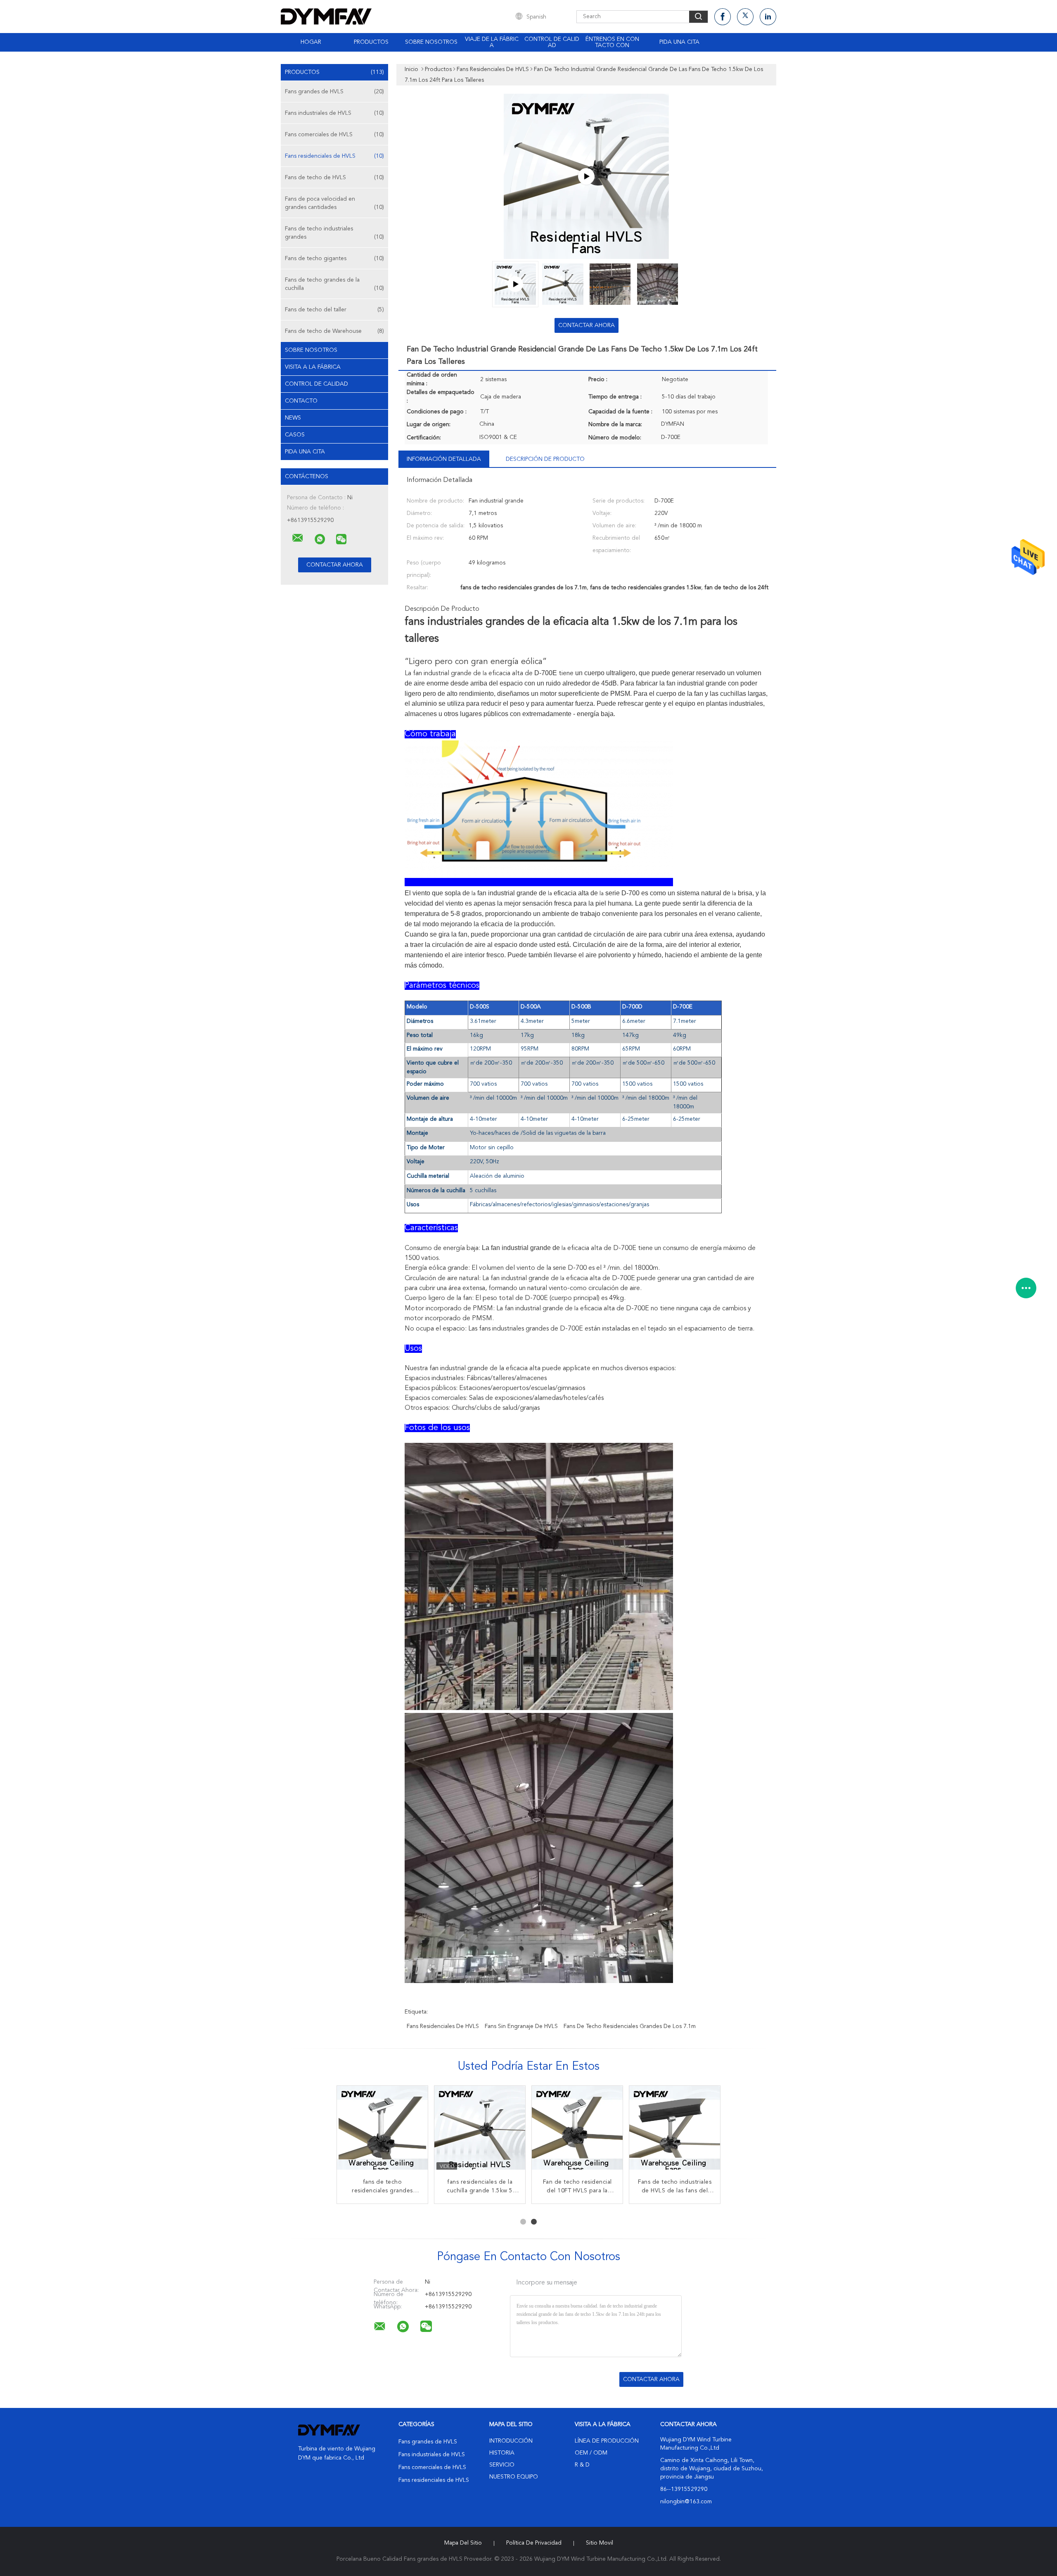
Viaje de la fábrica (492, 42)
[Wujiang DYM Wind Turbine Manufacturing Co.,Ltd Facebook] (723, 17)
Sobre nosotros (431, 42)
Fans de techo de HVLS (334, 178)
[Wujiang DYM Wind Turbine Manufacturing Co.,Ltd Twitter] (745, 17)
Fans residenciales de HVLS (334, 156)
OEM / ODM (591, 2453)
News (293, 418)
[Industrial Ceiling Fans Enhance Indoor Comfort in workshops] (586, 176)
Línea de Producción (607, 2441)
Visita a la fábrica (313, 367)
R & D (582, 2465)
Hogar (311, 42)
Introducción (511, 2441)
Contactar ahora (587, 325)
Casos (295, 435)
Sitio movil (600, 2543)
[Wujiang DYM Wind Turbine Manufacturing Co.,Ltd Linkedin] (768, 17)
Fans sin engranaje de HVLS (521, 2026)
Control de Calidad (316, 384)
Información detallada (444, 459)
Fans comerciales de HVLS (334, 135)
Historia (502, 2453)
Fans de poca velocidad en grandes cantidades (334, 203)
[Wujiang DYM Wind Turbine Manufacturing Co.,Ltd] (298, 538)
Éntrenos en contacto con (612, 42)
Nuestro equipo (514, 2477)
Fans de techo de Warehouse (334, 331)
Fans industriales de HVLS (334, 113)
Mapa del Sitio (463, 2543)
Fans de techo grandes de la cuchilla (334, 284)
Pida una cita (679, 42)
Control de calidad (552, 42)
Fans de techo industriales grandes (334, 233)
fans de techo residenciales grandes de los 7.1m (630, 2026)
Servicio (502, 2465)
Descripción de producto (545, 459)
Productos (371, 42)
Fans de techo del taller (334, 310)
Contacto (301, 401)
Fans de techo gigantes (334, 259)
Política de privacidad (534, 2543)
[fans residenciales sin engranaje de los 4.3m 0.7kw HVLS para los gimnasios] (480, 2131)
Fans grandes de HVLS (334, 92)
